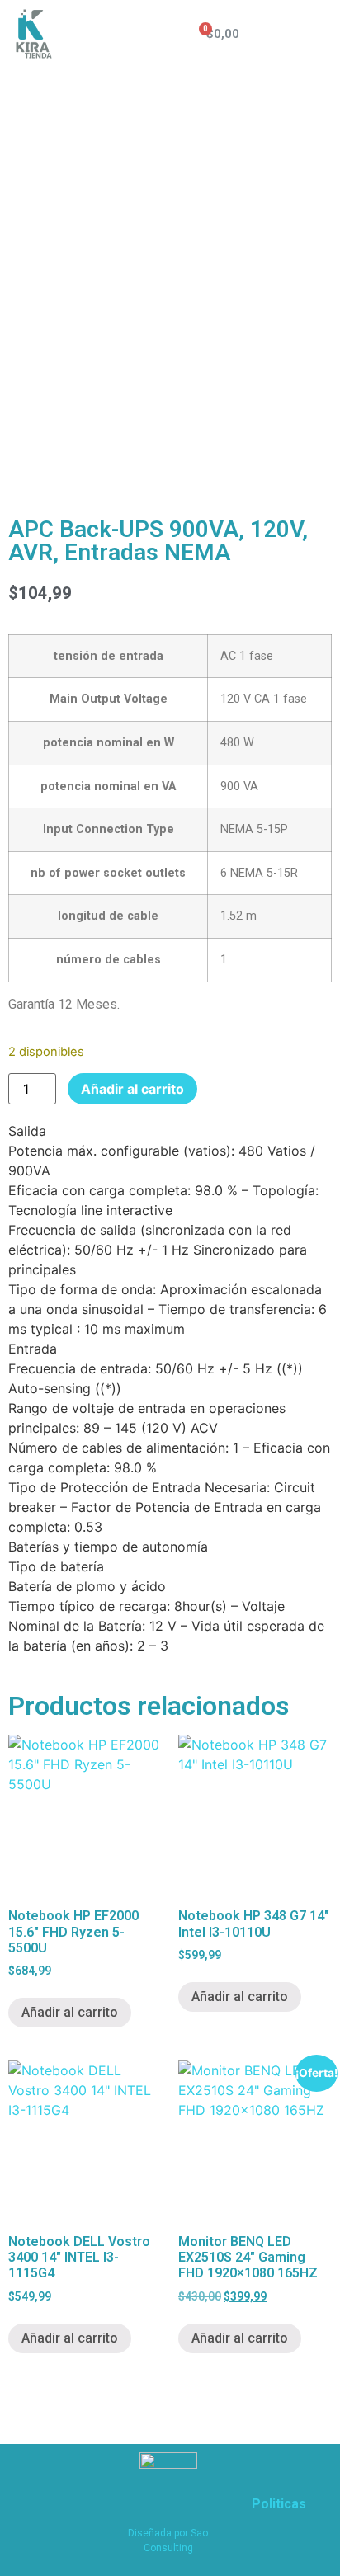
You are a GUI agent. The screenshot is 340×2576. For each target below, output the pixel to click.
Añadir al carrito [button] (70, 2012)
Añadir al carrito (132, 1089)
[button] (316, 34)
